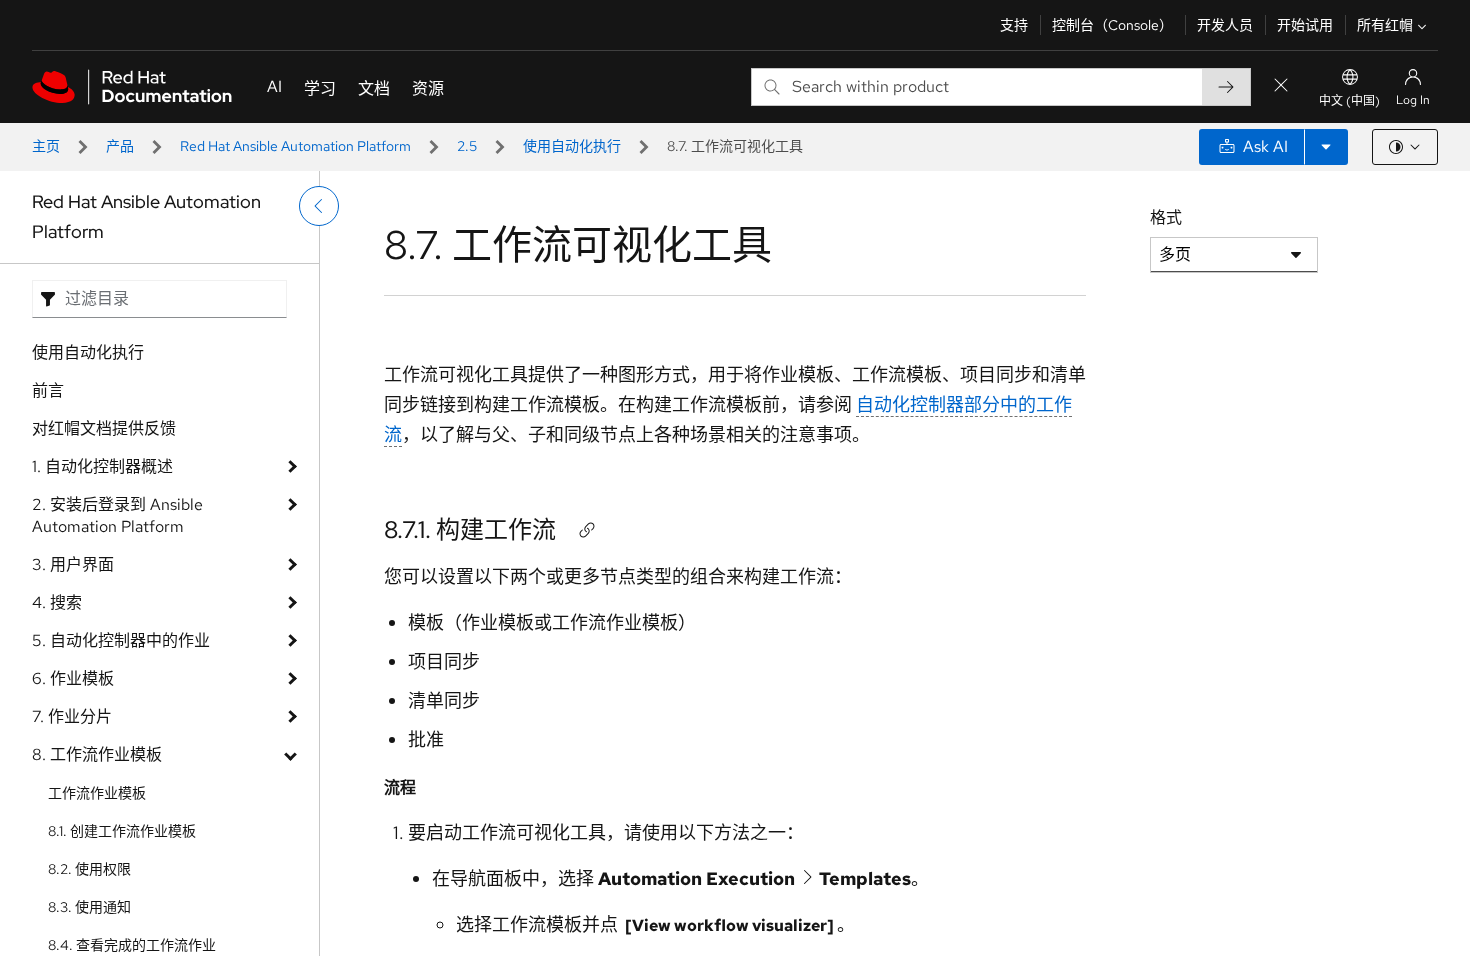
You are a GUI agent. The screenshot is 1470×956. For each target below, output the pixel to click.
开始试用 (1305, 25)
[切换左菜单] (319, 206)
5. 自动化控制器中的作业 (121, 640)
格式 (1166, 217)
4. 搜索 (57, 602)
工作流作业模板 (97, 793)
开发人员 (1225, 25)
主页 (46, 146)
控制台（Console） (1112, 25)
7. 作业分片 (72, 716)
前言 (48, 390)
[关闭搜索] (1281, 86)
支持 (1014, 25)
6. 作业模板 (73, 678)
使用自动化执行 (572, 146)
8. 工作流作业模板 (97, 754)
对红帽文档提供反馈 (104, 428)
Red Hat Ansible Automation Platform (295, 146)
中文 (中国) (1349, 101)
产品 (120, 146)
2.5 (467, 146)
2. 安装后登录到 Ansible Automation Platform (117, 515)
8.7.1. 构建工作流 (470, 529)
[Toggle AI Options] (1326, 147)
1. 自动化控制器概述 (102, 466)
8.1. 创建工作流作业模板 (122, 831)
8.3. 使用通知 (89, 907)
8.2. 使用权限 (89, 869)
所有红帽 (1385, 25)
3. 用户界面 (73, 564)
